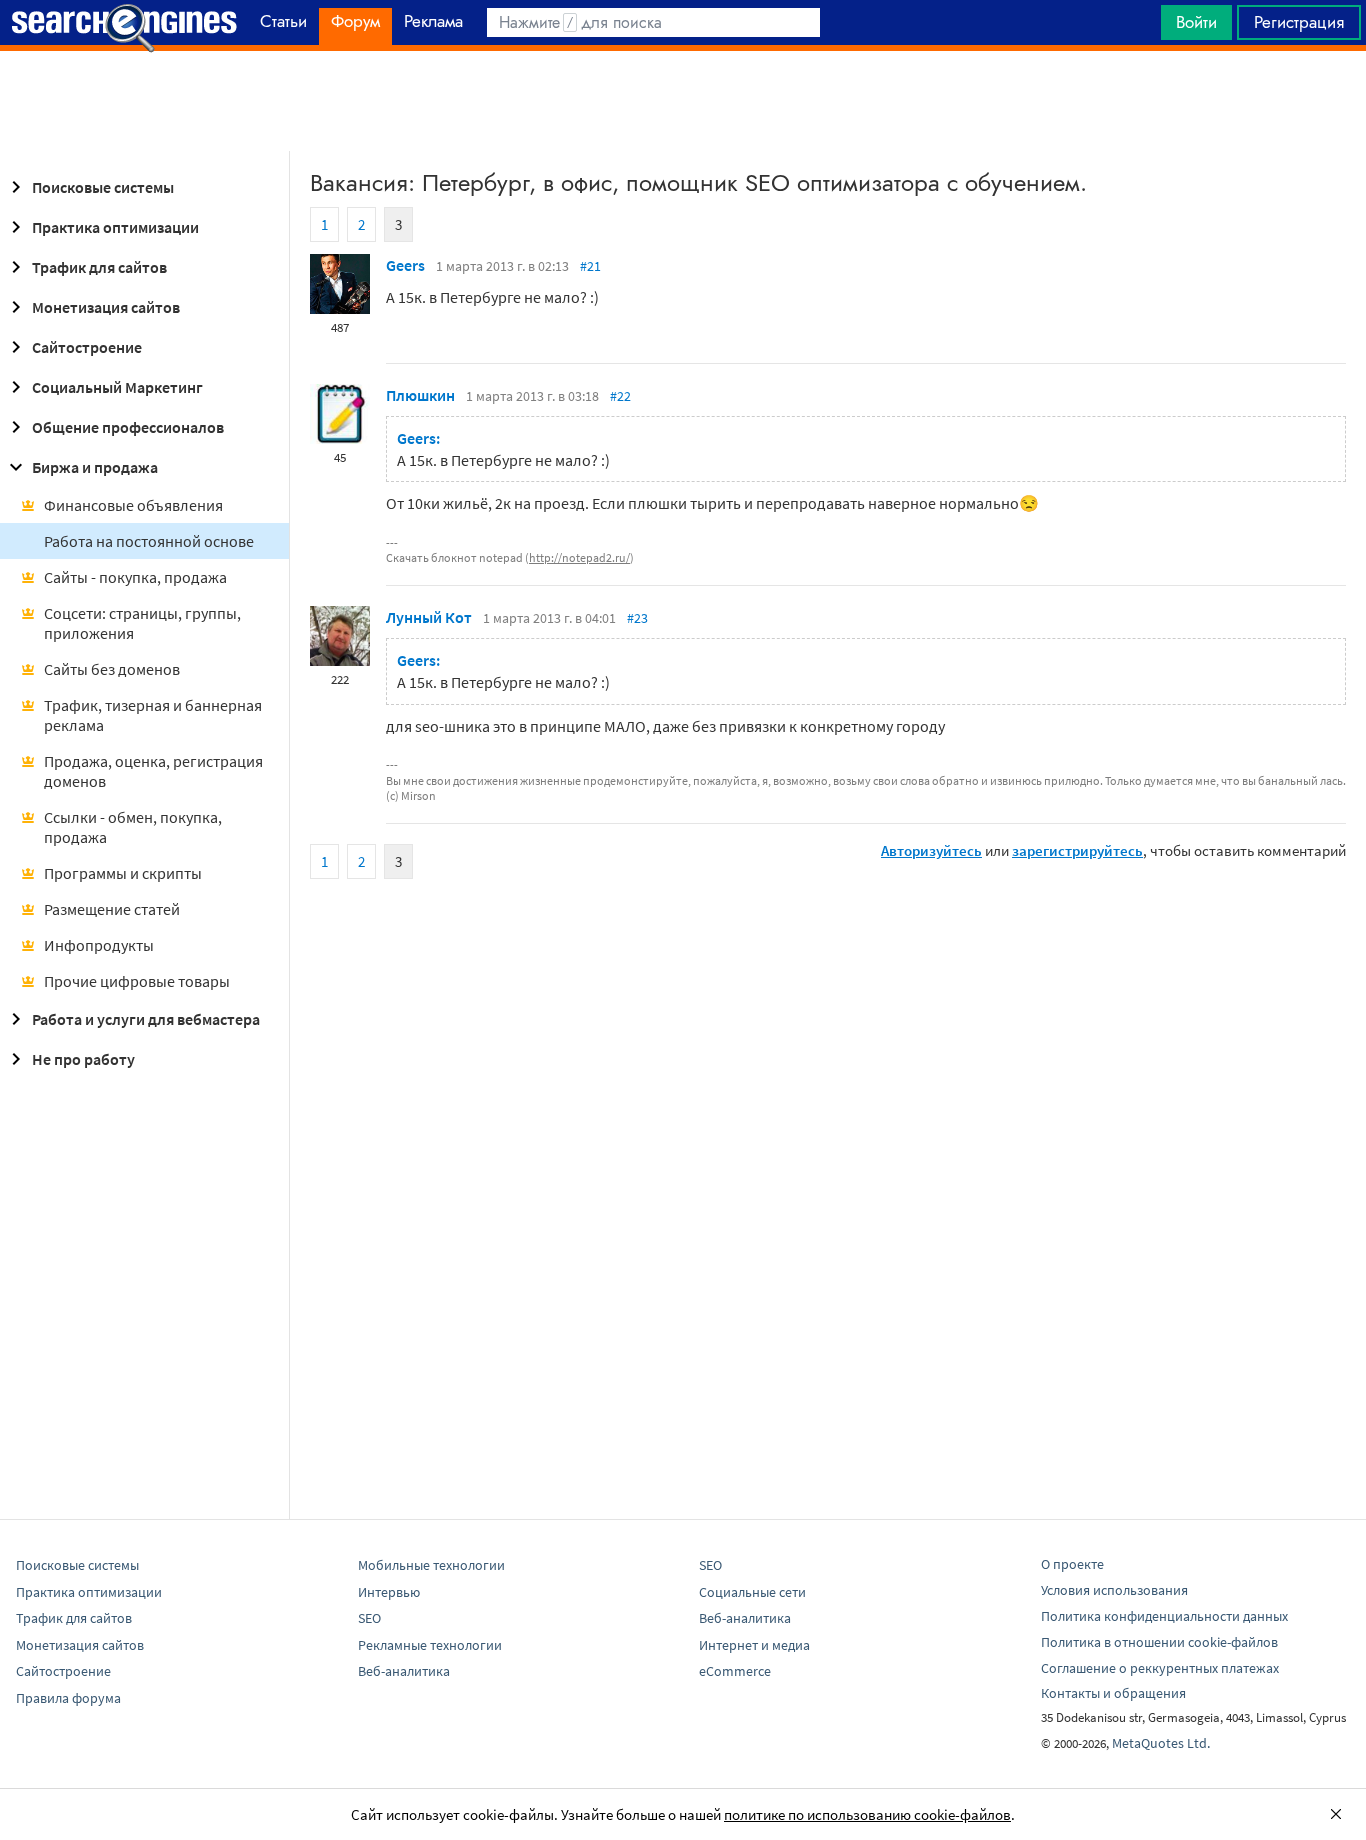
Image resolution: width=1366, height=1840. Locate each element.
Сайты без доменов (112, 669)
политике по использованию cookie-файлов (867, 1814)
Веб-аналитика (404, 1671)
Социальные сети (752, 1592)
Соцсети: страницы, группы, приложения (142, 623)
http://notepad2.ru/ (579, 557)
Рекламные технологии (430, 1645)
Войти (1196, 22)
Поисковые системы (103, 187)
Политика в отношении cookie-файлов (1159, 1642)
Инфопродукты (99, 945)
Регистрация (1299, 22)
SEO (369, 1618)
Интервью (389, 1592)
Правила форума (68, 1698)
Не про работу (83, 1059)
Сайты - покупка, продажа (135, 577)
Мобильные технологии (431, 1565)
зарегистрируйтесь (1077, 850)
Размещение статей (112, 909)
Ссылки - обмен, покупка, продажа (133, 827)
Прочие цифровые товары (137, 981)
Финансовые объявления (133, 505)
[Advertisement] (683, 101)
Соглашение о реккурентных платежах (1160, 1668)
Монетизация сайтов (106, 307)
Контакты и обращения (1113, 1693)
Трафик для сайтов (99, 267)
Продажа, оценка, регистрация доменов (153, 771)
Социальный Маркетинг (117, 387)
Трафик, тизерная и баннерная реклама (153, 715)
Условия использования (1114, 1590)
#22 (620, 396)
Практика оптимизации (115, 227)
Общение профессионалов (128, 427)
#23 (637, 618)
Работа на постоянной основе (149, 541)
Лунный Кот (429, 617)
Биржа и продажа (95, 467)
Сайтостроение (87, 347)
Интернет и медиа (754, 1645)
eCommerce (735, 1671)
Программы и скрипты (123, 873)
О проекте (1072, 1564)
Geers (405, 265)
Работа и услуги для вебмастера (146, 1019)
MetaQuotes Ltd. (1161, 1743)
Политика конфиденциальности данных (1164, 1616)
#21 (590, 266)
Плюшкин (420, 395)
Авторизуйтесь (931, 850)
